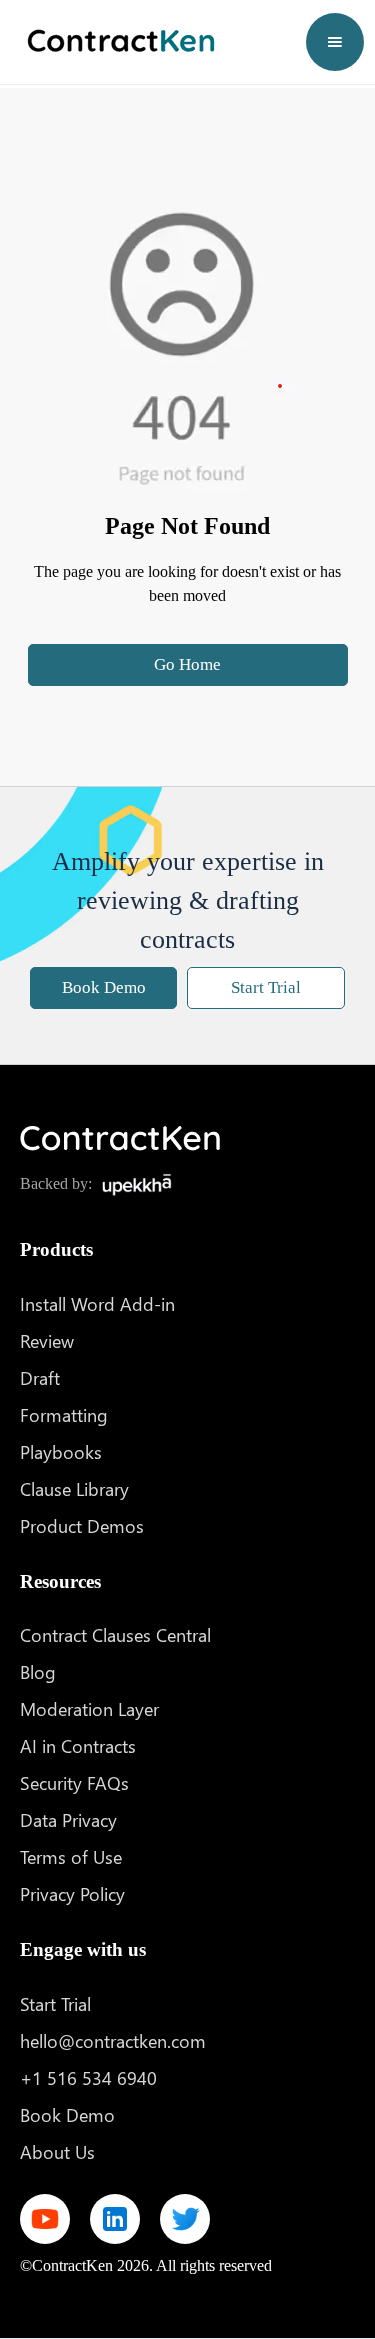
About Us (57, 2151)
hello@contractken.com (113, 2040)
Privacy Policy (72, 1893)
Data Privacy (68, 1819)
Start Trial (266, 987)
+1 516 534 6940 (88, 2077)
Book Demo (104, 987)
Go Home (187, 664)
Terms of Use (71, 1856)
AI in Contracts (78, 1745)
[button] (335, 42)
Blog (38, 1671)
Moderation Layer (89, 1708)
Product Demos (82, 1525)
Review (47, 1340)
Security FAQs (74, 1782)
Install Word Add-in (97, 1303)
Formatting (64, 1414)
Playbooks (61, 1451)
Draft (40, 1377)
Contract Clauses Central (115, 1634)
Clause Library (74, 1488)
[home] (116, 42)
